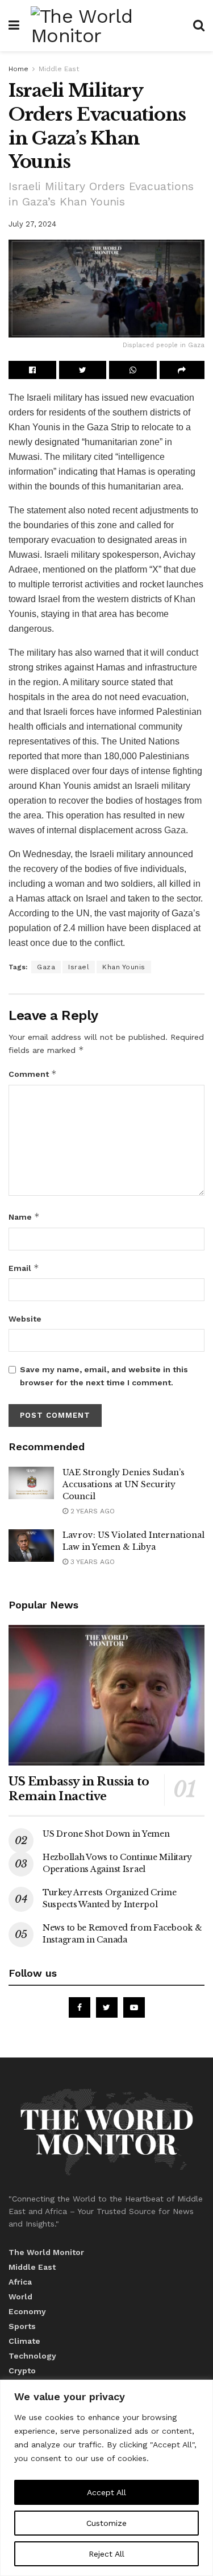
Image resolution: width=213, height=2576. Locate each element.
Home (18, 69)
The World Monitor (46, 2252)
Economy (27, 2311)
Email (24, 1268)
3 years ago (91, 1562)
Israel (79, 967)
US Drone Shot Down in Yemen (106, 1834)
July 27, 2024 (32, 224)
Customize (106, 2523)
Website (25, 1319)
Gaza (175, 830)
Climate (24, 2341)
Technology (32, 2356)
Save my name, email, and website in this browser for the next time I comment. (104, 1376)
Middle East (59, 69)
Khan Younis (124, 967)
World (20, 2297)
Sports (22, 2326)
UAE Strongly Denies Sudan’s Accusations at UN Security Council (124, 1484)
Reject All (106, 2554)
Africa (20, 2282)
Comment (33, 1074)
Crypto (22, 2371)
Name (24, 1217)
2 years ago (91, 1511)
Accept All (106, 2492)
